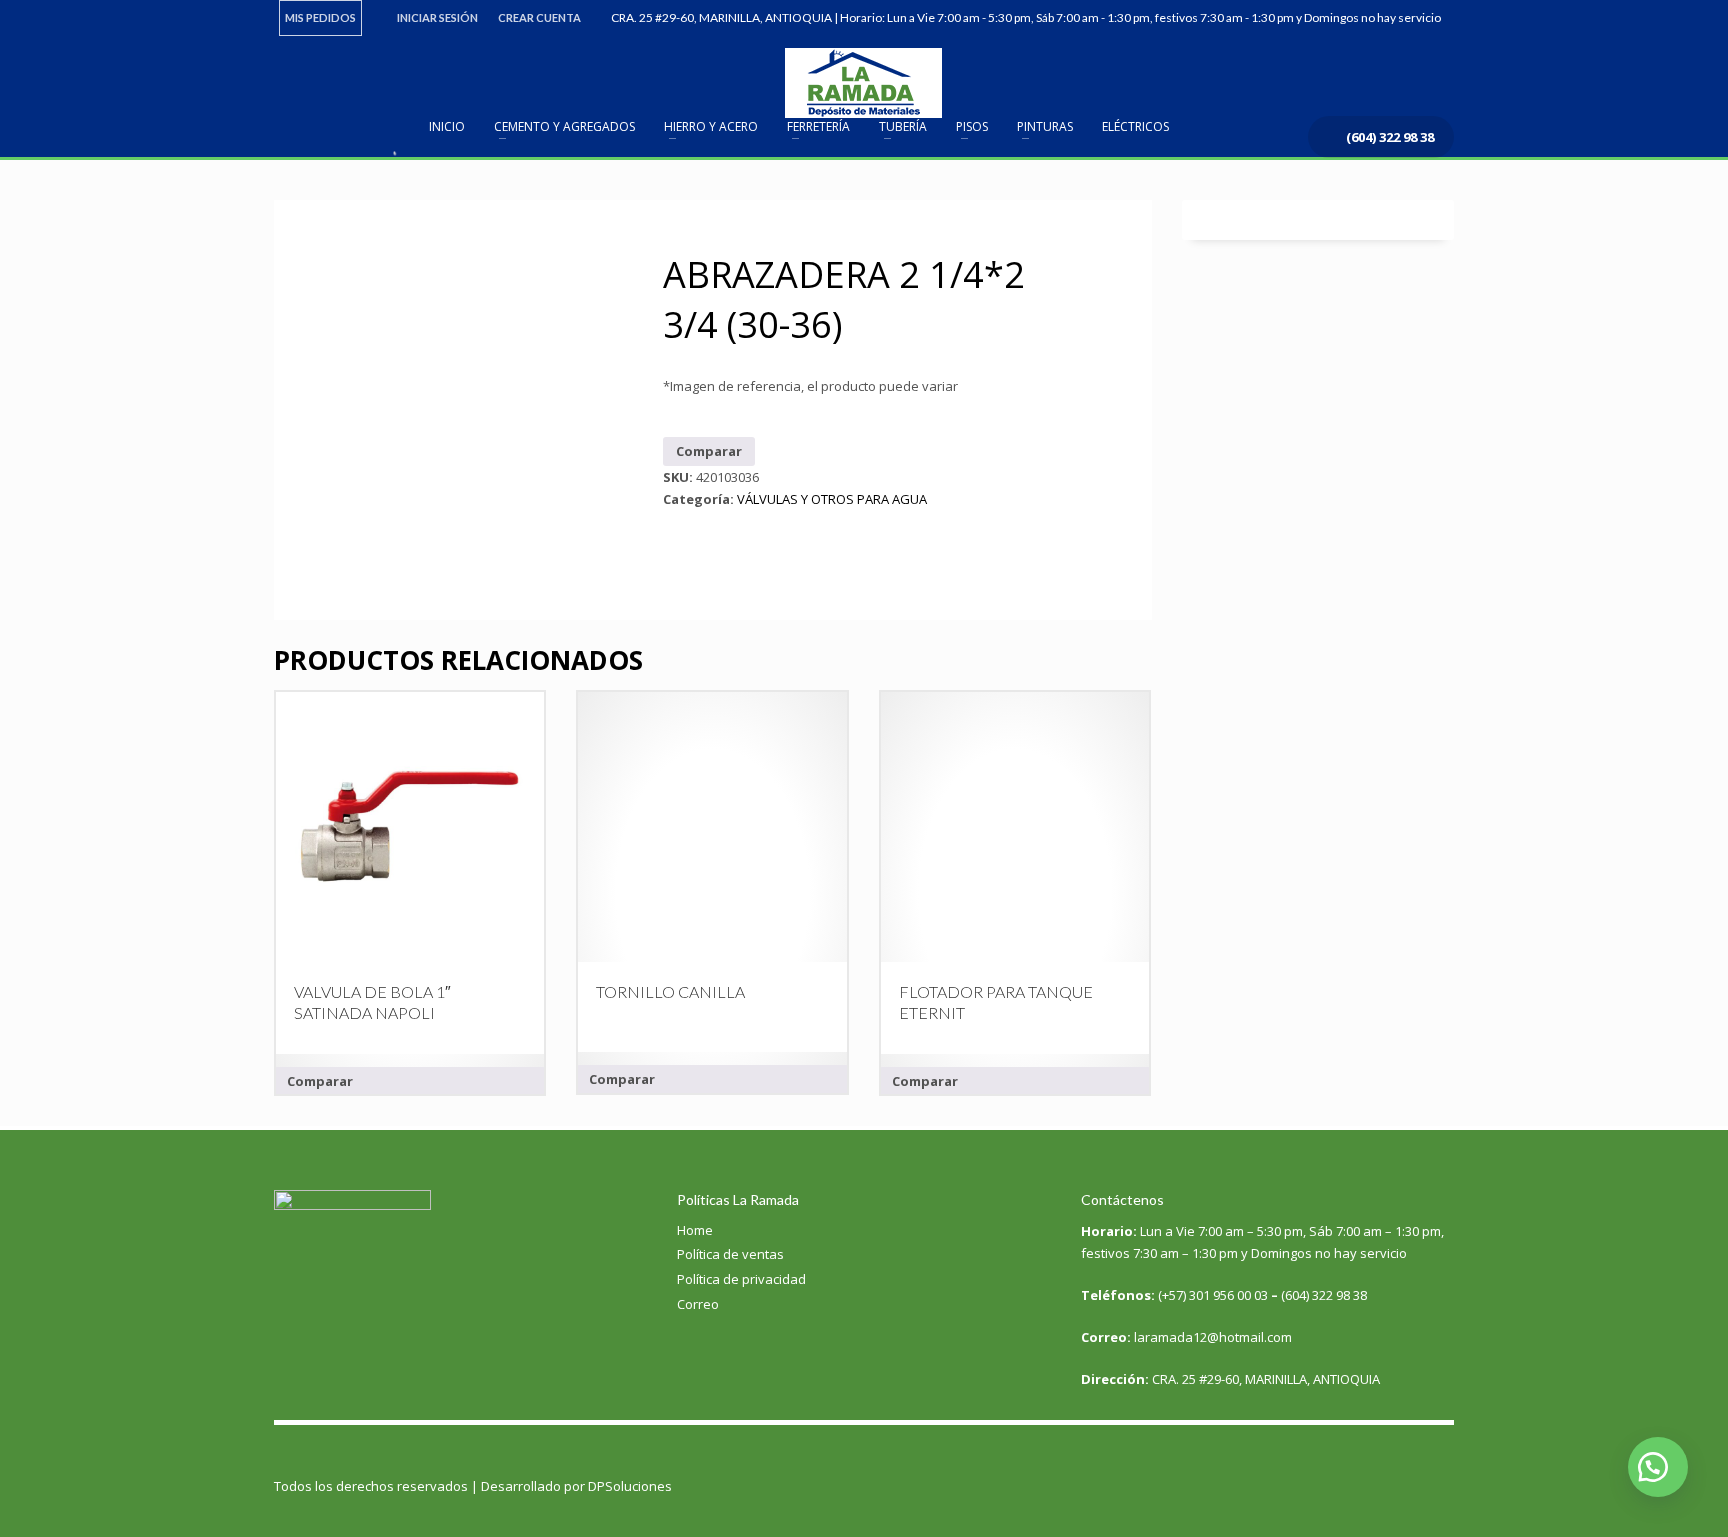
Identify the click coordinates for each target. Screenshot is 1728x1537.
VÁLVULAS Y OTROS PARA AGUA (832, 499)
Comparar (709, 451)
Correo (698, 1304)
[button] (1658, 1467)
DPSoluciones (630, 1486)
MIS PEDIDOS (320, 17)
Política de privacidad (741, 1279)
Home (695, 1230)
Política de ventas (730, 1254)
